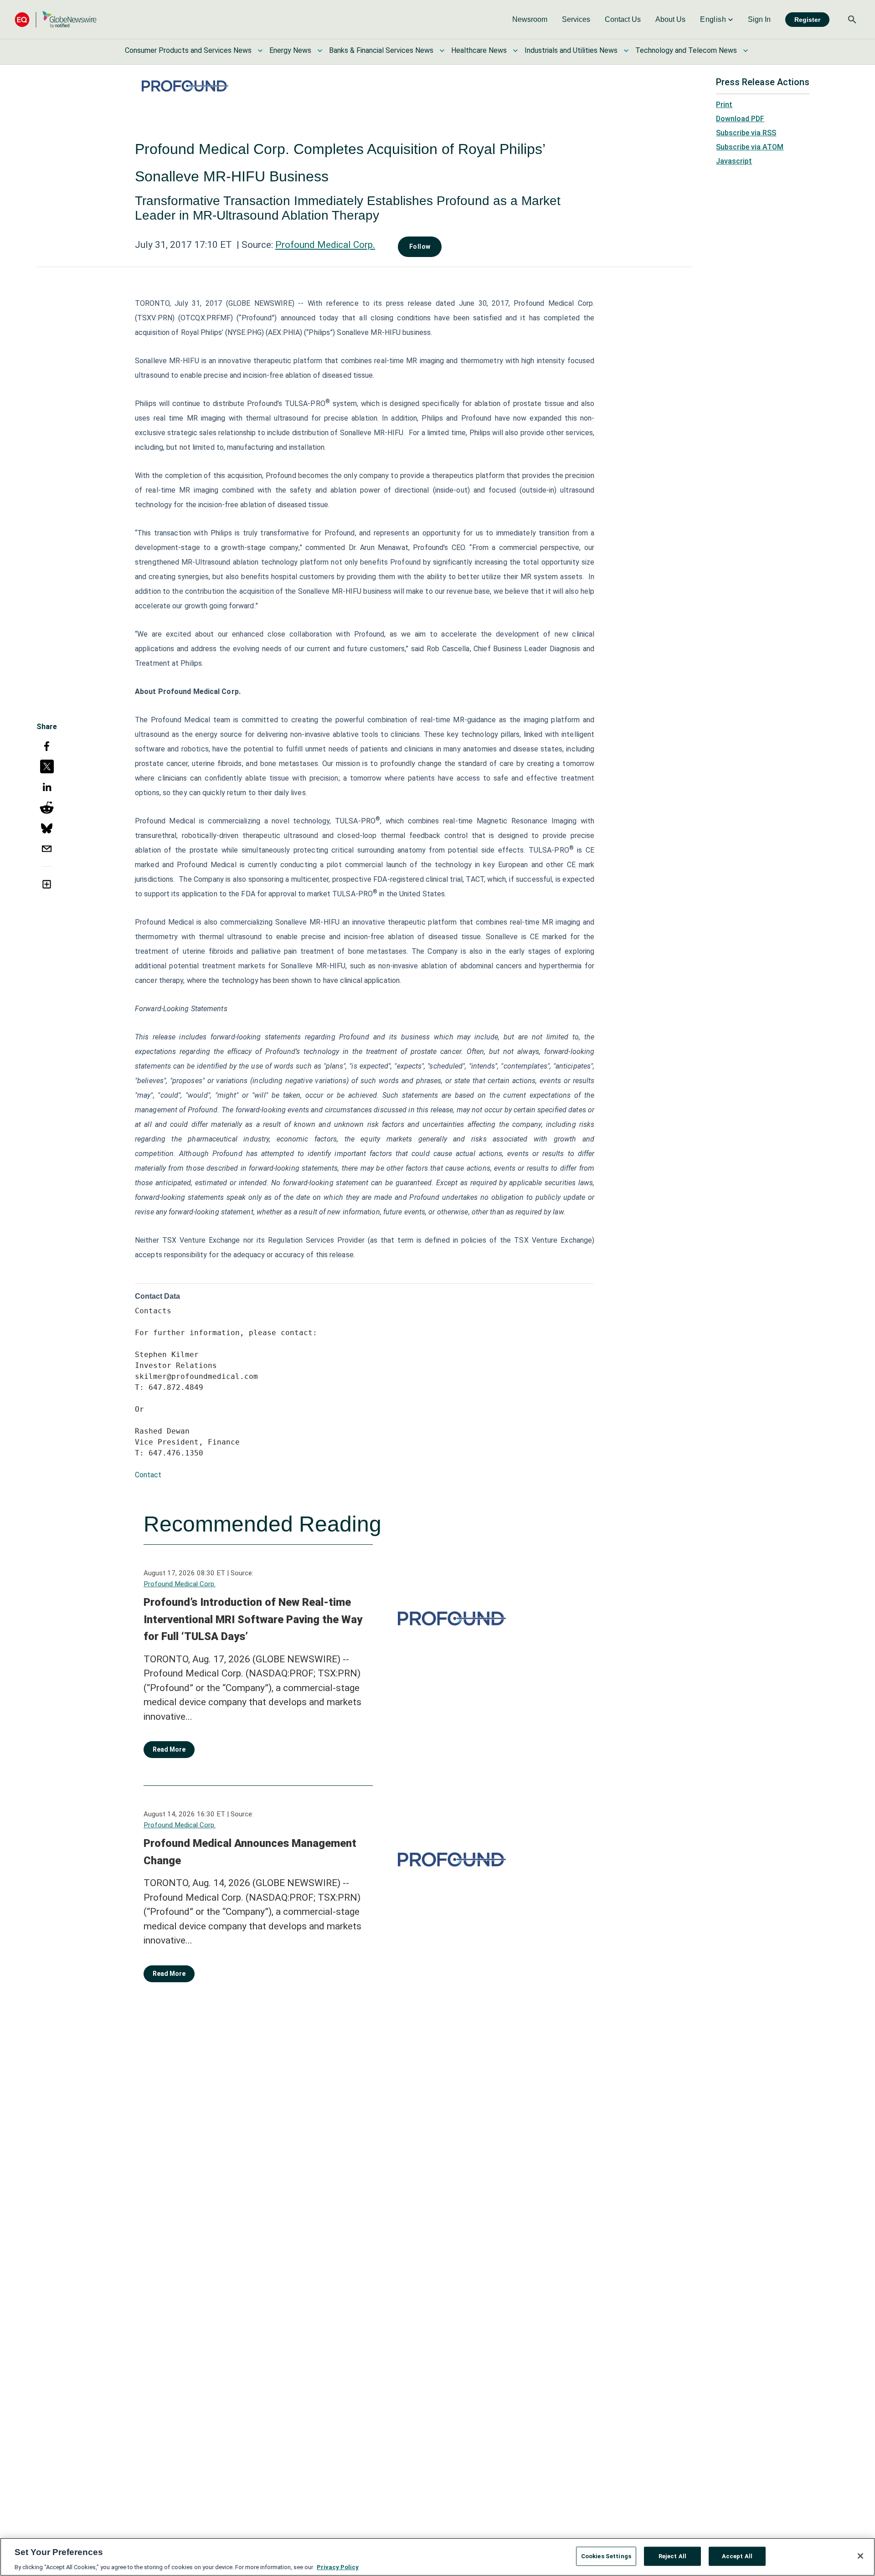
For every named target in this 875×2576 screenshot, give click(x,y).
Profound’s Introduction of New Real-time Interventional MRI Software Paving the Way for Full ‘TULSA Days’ (253, 1619)
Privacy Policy (338, 2567)
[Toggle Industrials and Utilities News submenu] (626, 51)
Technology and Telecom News (686, 50)
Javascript (734, 161)
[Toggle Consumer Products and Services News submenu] (260, 51)
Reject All (672, 2556)
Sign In (759, 19)
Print (724, 105)
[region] (437, 2557)
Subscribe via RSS (746, 133)
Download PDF (740, 119)
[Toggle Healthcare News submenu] (515, 51)
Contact (148, 1475)
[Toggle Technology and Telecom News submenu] (746, 51)
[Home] (56, 19)
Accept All (737, 2556)
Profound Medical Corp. (325, 245)
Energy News (290, 50)
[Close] (860, 2556)
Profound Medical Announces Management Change (250, 1852)
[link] (530, 20)
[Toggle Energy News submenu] (320, 51)
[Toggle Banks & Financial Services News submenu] (442, 51)
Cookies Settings (606, 2556)
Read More (169, 1749)
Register (807, 20)
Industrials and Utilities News (571, 50)
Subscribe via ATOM (750, 147)
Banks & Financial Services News (381, 50)
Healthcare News (479, 50)
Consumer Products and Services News (188, 50)
